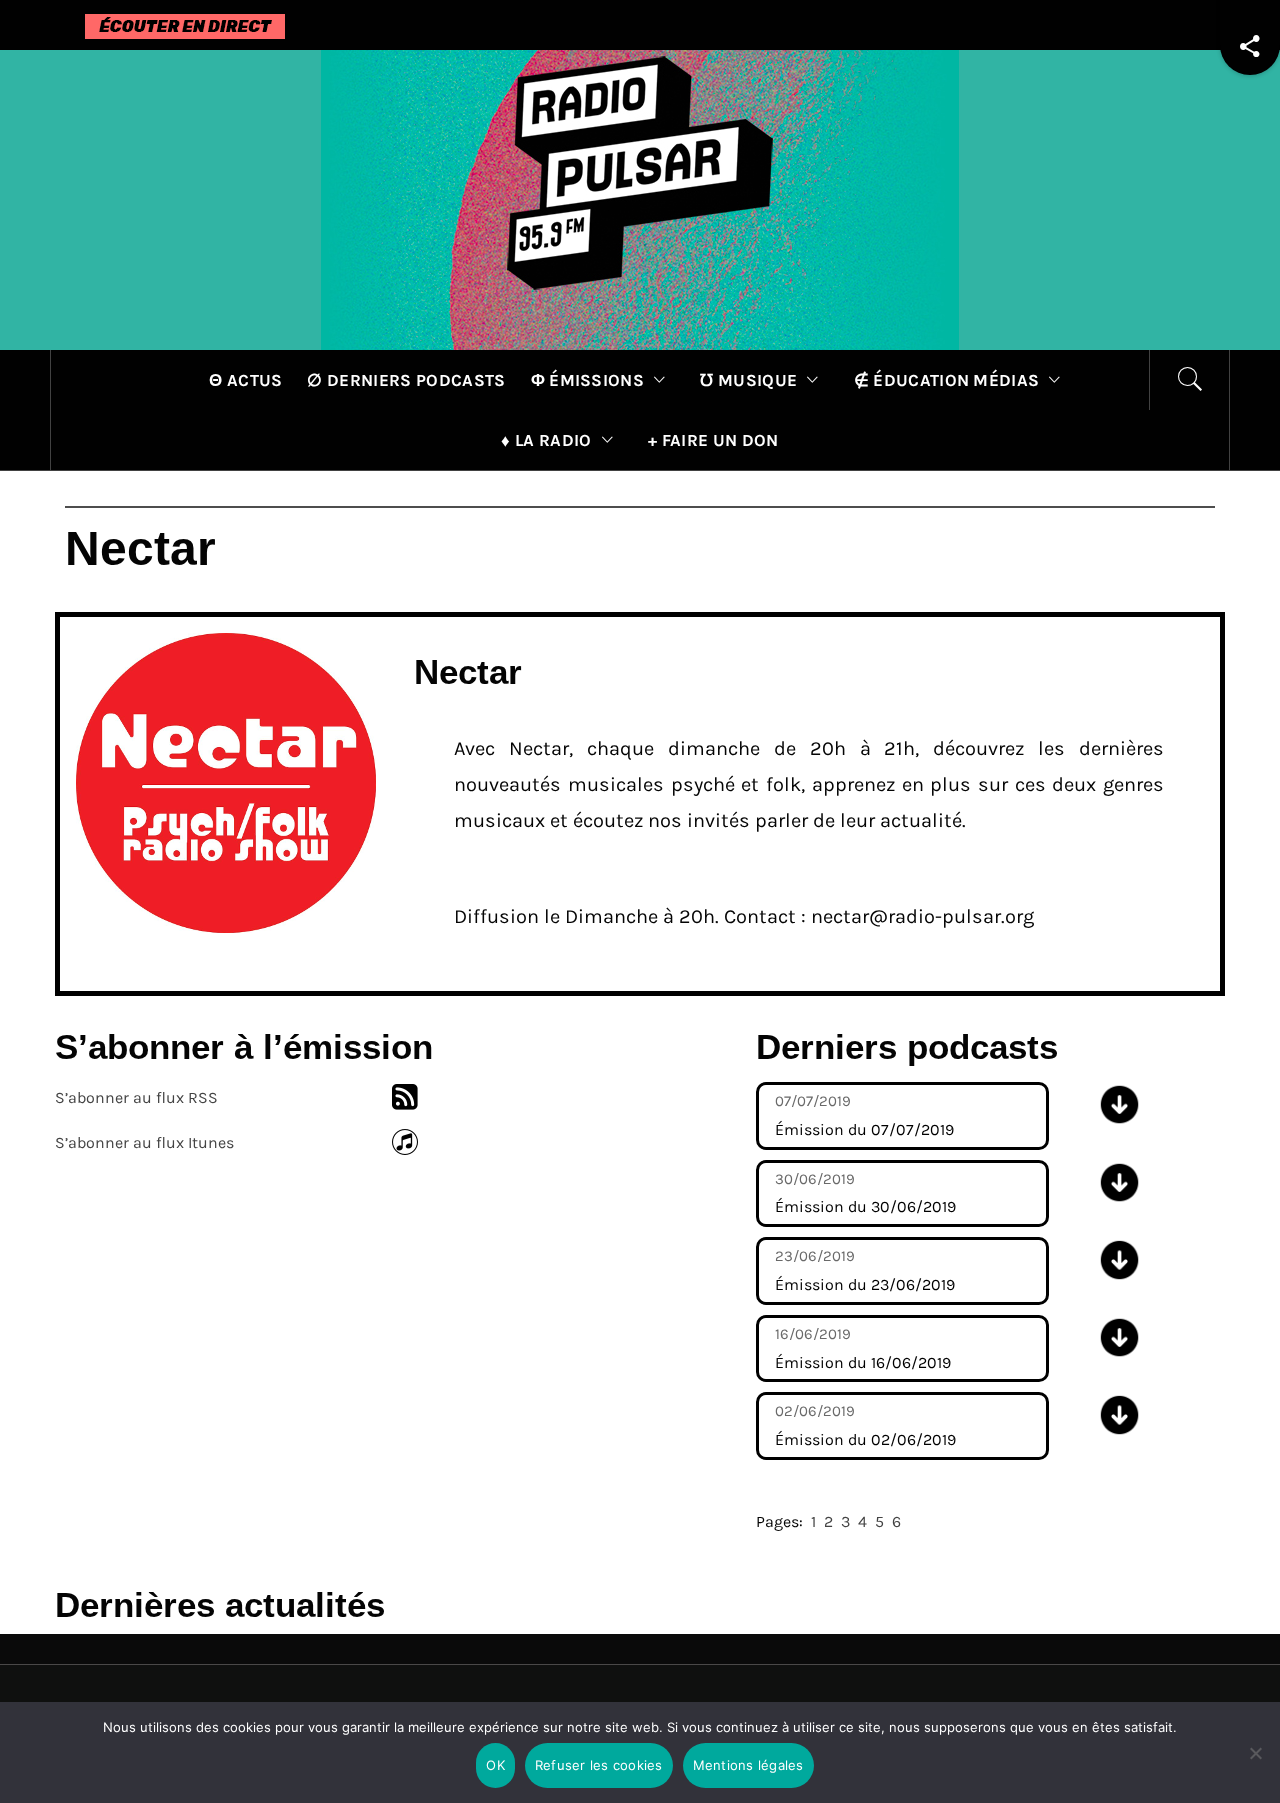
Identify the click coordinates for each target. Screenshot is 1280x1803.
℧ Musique (748, 380)
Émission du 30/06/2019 (865, 1193)
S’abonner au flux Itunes (144, 1142)
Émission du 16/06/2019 (863, 1348)
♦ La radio (546, 440)
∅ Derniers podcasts (406, 380)
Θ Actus (245, 380)
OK (495, 1765)
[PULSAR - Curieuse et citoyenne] (640, 198)
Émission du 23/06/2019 (865, 1270)
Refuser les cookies (599, 1765)
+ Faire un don (713, 440)
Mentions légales (748, 1765)
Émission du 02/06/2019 (865, 1425)
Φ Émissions (588, 380)
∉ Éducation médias (947, 380)
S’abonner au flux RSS (136, 1097)
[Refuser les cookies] (1255, 1765)
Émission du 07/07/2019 (864, 1115)
